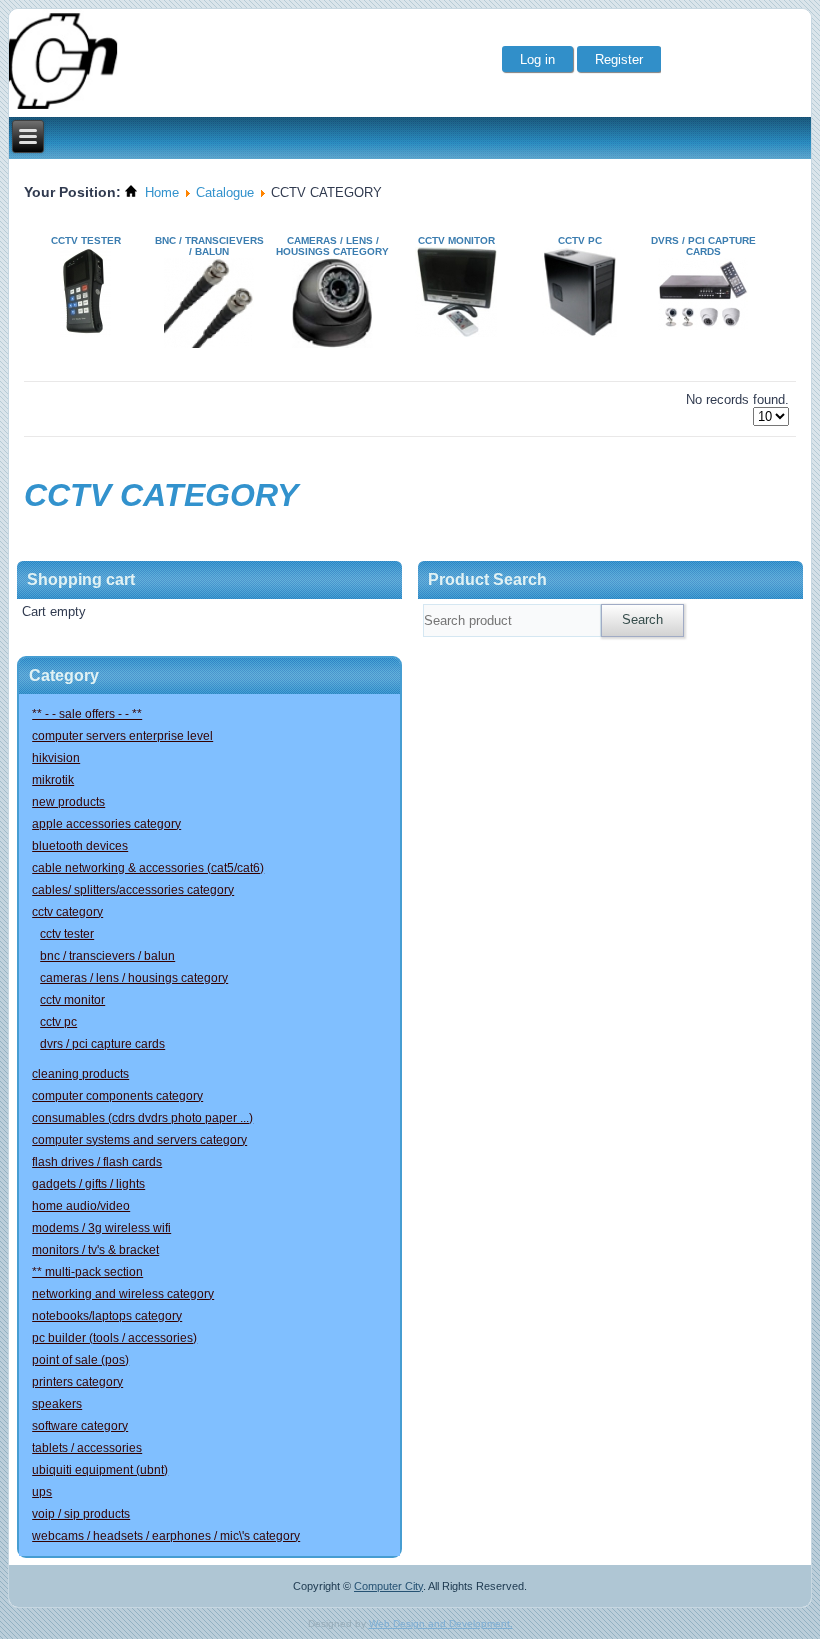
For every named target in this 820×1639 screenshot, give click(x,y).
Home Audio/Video (81, 1206)
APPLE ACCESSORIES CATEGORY (106, 824)
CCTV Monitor (456, 240)
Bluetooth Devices (80, 846)
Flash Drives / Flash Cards (97, 1162)
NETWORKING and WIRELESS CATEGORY (123, 1294)
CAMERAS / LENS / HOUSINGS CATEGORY (332, 246)
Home (162, 192)
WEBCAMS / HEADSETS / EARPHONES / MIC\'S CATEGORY (166, 1536)
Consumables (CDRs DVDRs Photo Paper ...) (142, 1118)
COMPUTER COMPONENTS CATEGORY (117, 1096)
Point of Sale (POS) (80, 1360)
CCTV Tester (86, 240)
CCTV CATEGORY (67, 912)
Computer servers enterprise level (122, 736)
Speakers (57, 1404)
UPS (42, 1492)
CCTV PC (580, 240)
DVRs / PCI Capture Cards (703, 246)
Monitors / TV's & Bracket (95, 1250)
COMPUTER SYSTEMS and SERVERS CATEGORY (139, 1140)
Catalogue (225, 192)
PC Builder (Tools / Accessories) (114, 1338)
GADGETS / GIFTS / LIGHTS (88, 1184)
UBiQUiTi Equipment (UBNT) (100, 1470)
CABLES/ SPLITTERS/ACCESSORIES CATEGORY (133, 890)
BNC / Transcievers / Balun (209, 246)
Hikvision (56, 758)
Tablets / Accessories (87, 1448)
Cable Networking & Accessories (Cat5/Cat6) (148, 868)
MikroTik (53, 780)
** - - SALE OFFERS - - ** (87, 714)
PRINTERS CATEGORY (77, 1382)
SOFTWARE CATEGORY (80, 1426)
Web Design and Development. (441, 1623)
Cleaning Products (80, 1074)
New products (68, 802)
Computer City (388, 1586)
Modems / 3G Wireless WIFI (101, 1228)
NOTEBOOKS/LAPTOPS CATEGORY (107, 1316)
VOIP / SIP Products (81, 1514)
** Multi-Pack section (87, 1272)
